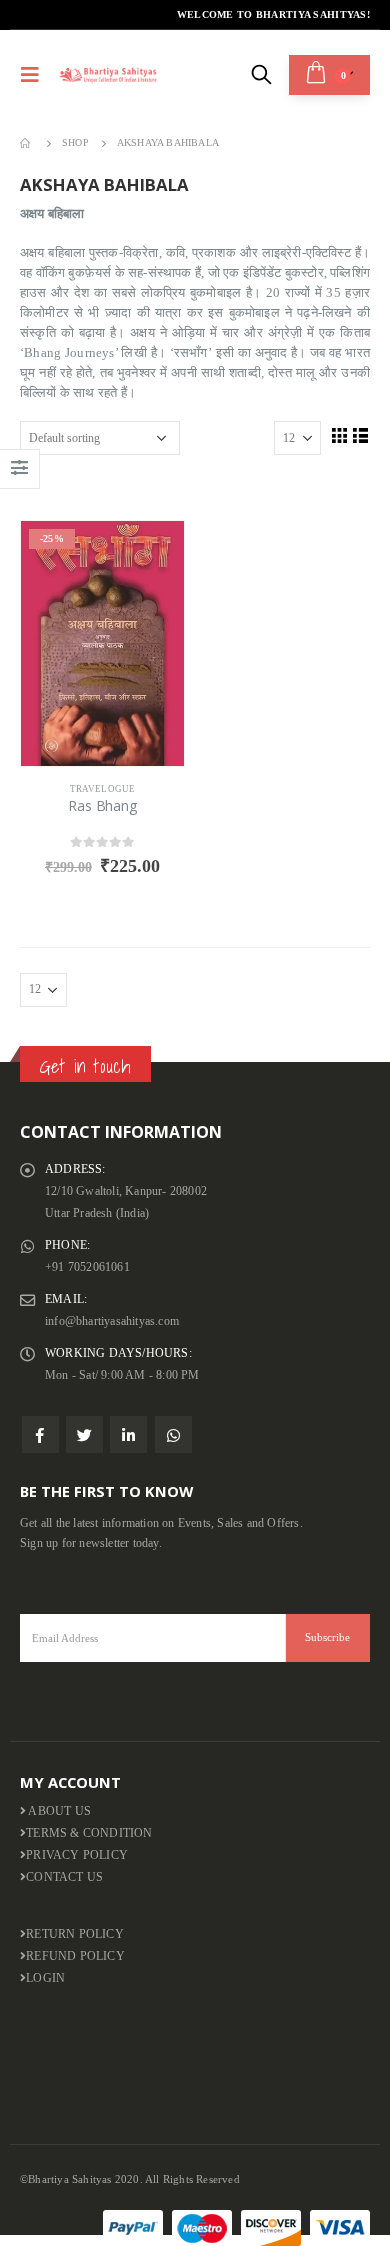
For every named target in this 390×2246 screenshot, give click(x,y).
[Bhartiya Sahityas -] (109, 74)
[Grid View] (339, 435)
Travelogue (103, 789)
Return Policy (75, 1934)
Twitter (84, 1434)
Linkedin (128, 1434)
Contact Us (64, 1877)
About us (58, 1811)
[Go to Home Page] (27, 143)
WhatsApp (173, 1434)
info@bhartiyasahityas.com (112, 1321)
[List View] (361, 435)
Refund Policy (75, 1956)
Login (45, 1978)
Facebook (40, 1434)
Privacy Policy (77, 1855)
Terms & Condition (89, 1833)
